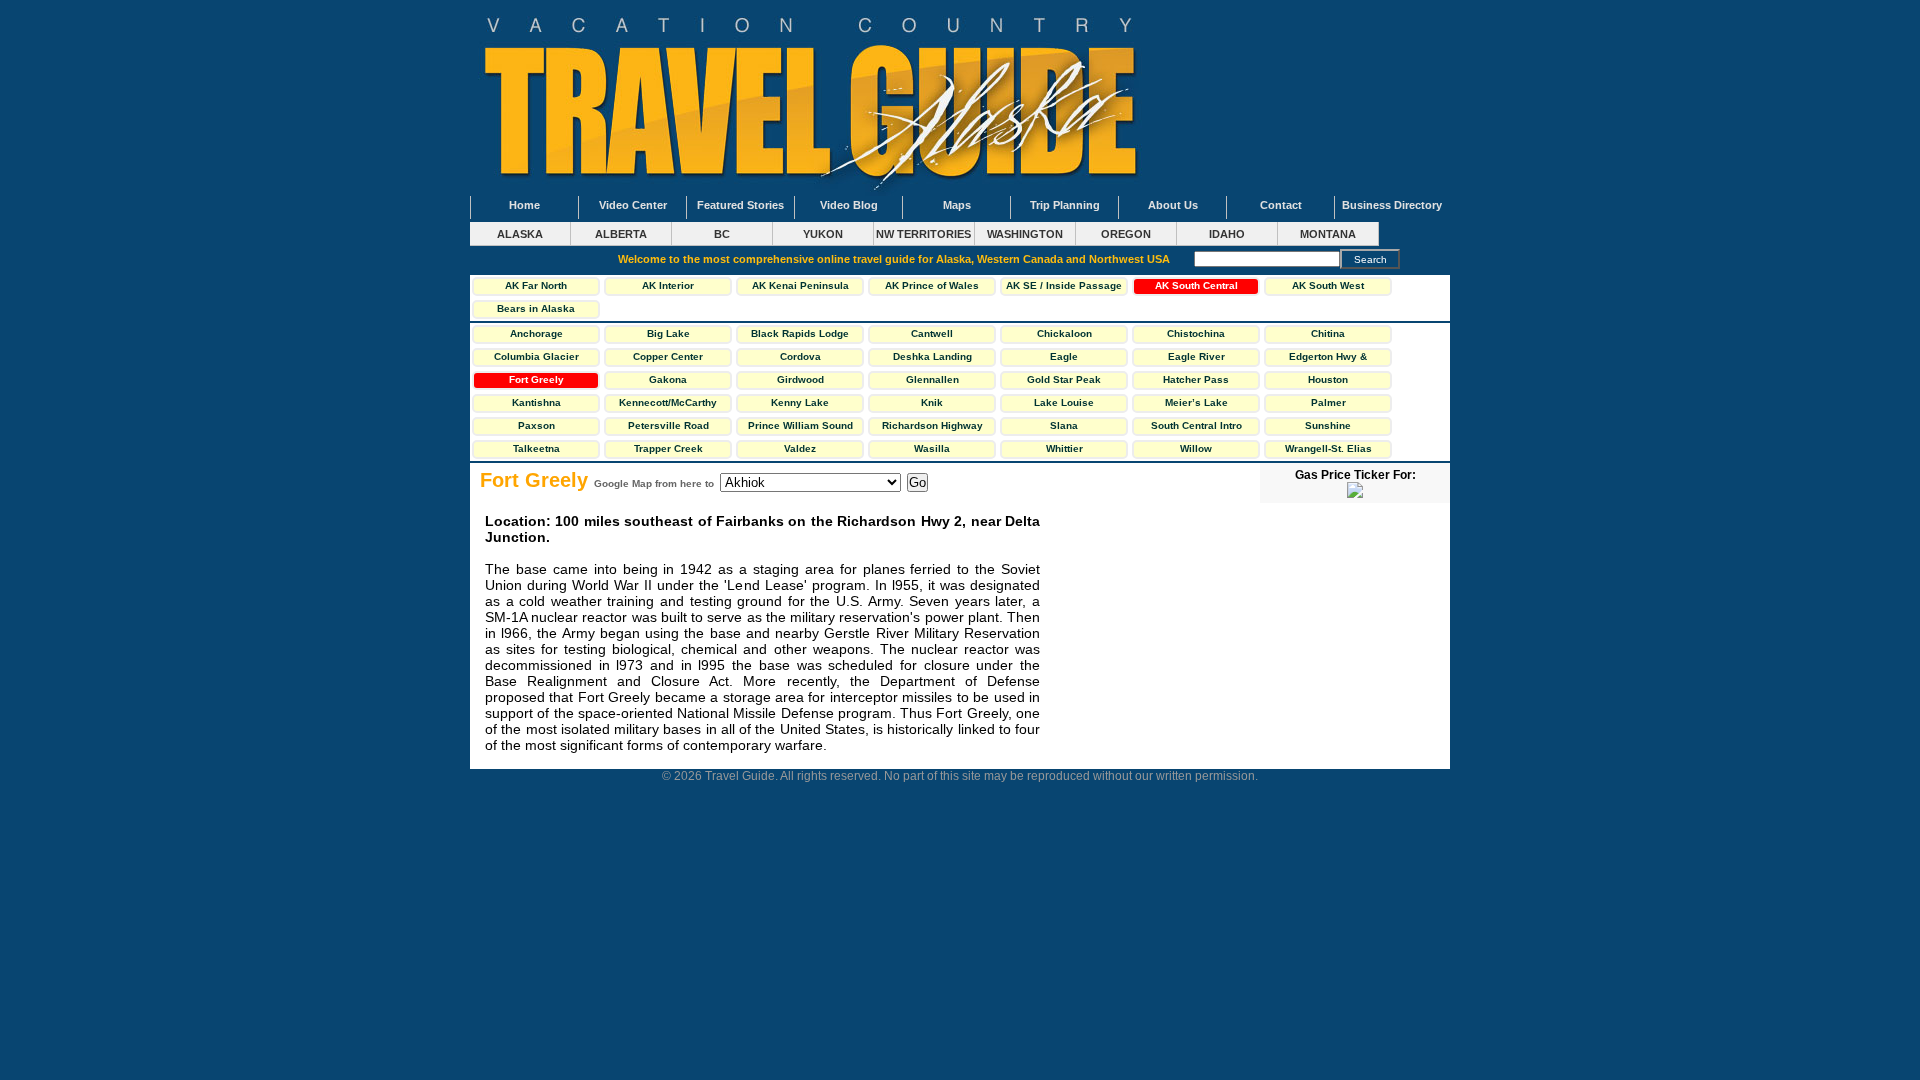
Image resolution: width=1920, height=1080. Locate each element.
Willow (1196, 448)
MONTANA (1328, 234)
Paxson (536, 425)
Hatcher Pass (1196, 379)
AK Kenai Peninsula (800, 285)
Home (524, 205)
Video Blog (849, 205)
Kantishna (536, 402)
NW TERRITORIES (923, 234)
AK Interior (668, 285)
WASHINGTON (1025, 234)
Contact (1281, 205)
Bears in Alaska (536, 308)
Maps (957, 205)
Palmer (1328, 402)
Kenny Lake (800, 402)
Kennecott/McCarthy (668, 402)
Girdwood (800, 379)
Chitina (1328, 333)
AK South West (1328, 285)
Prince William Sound (800, 425)
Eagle (1064, 356)
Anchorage (536, 333)
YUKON (823, 234)
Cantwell (932, 333)
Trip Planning (1065, 205)
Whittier (1064, 448)
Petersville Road (668, 425)
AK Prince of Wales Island (932, 288)
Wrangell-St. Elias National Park (1328, 451)
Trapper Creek (668, 448)
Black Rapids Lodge (800, 333)
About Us (1173, 205)
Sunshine (1328, 425)
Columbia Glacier (536, 356)
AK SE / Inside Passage (1064, 285)
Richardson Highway (932, 425)
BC (722, 234)
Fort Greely (536, 379)
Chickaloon (1064, 333)
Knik (932, 402)
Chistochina (1196, 333)
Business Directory (1392, 205)
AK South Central (1196, 285)
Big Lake (668, 333)
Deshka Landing (932, 356)
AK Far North (536, 285)
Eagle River (1196, 356)
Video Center (633, 205)
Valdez (800, 448)
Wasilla (932, 448)
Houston (1328, 379)
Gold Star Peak (1064, 379)
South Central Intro (1196, 425)
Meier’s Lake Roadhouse (1196, 405)
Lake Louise (1064, 402)
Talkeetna (536, 448)
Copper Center (668, 356)
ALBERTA (621, 234)
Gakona (668, 379)
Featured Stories (740, 205)
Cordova (800, 356)
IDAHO (1227, 234)
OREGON (1126, 234)
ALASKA (520, 234)
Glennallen (932, 379)
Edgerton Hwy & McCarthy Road (1328, 359)
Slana (1064, 425)
